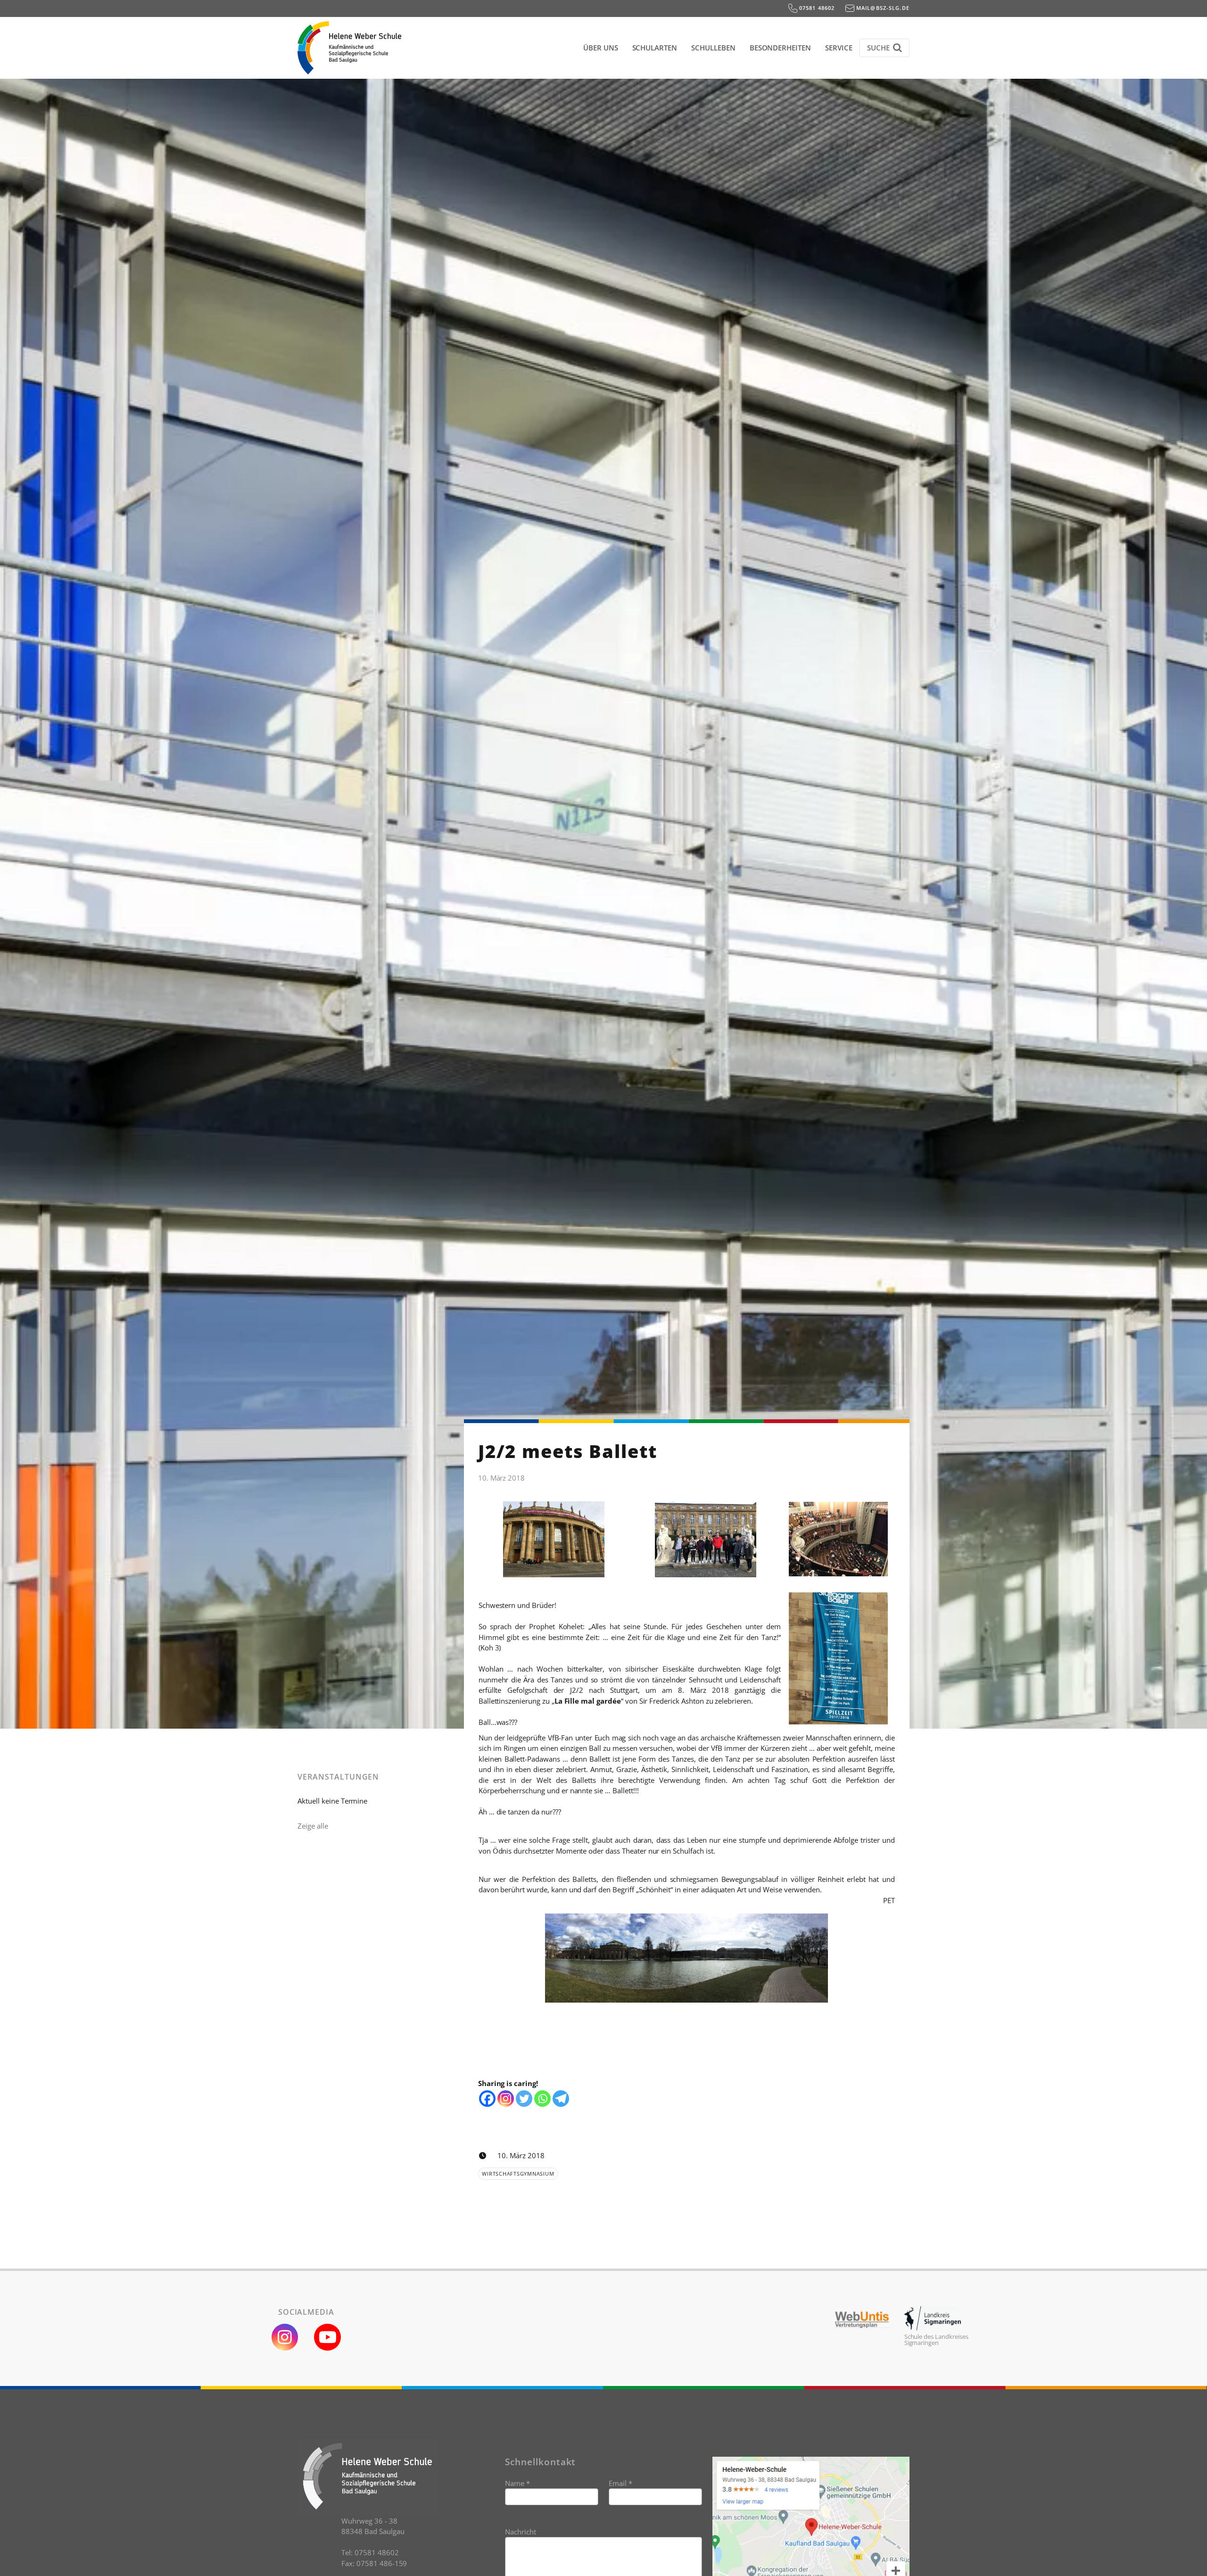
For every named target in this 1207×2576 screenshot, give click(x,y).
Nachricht (521, 2532)
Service (839, 48)
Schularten (655, 48)
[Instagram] (506, 2099)
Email (620, 2483)
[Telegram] (561, 2099)
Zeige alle (313, 1826)
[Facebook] (487, 2099)
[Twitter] (524, 2099)
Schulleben (713, 48)
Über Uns (601, 48)
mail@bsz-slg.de (882, 8)
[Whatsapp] (542, 2099)
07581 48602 (816, 8)
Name (517, 2483)
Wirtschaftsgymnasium (518, 2174)
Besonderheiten (780, 48)
